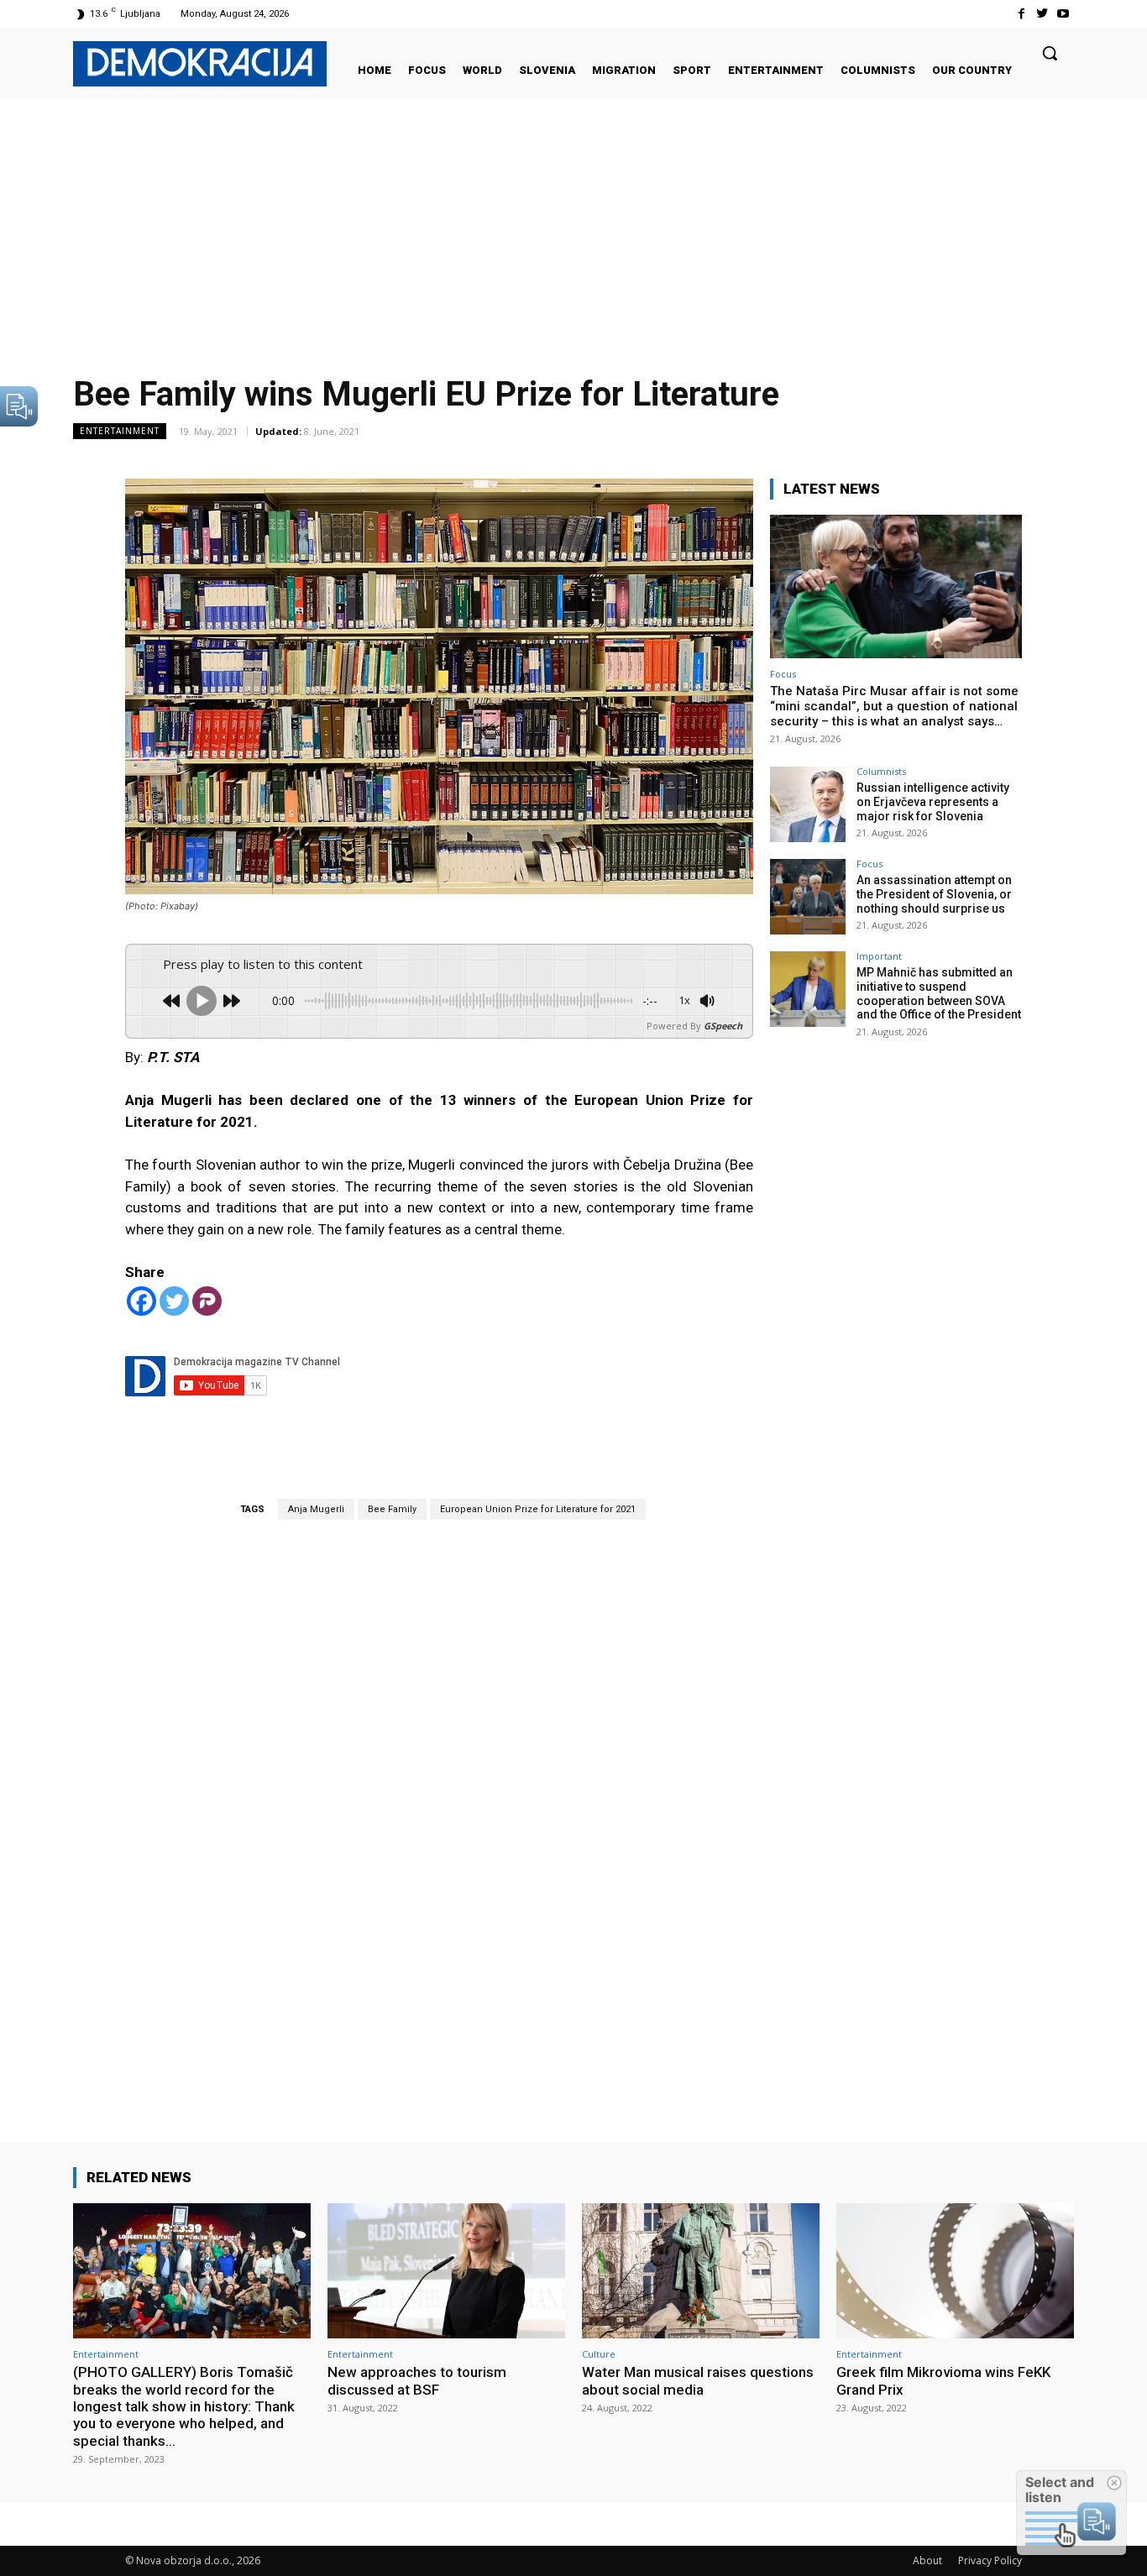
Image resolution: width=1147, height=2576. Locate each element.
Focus (783, 674)
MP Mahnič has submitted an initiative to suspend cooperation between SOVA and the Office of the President (939, 993)
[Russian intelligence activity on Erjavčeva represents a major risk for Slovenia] (808, 804)
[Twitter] (1042, 14)
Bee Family (392, 1509)
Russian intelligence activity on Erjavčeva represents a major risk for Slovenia (933, 802)
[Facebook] (1021, 14)
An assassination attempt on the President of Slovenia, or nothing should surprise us (934, 894)
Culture (599, 2354)
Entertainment (120, 431)
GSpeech (723, 1026)
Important (879, 956)
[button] (1050, 53)
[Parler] (207, 1301)
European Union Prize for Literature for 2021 (538, 1509)
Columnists (881, 771)
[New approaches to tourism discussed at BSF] (446, 2271)
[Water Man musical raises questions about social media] (701, 2271)
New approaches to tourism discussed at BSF (417, 2380)
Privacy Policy (990, 2560)
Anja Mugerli (316, 1509)
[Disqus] (439, 1807)
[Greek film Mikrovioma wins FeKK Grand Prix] (955, 2271)
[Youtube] (1063, 14)
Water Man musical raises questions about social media (698, 2380)
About (927, 2560)
